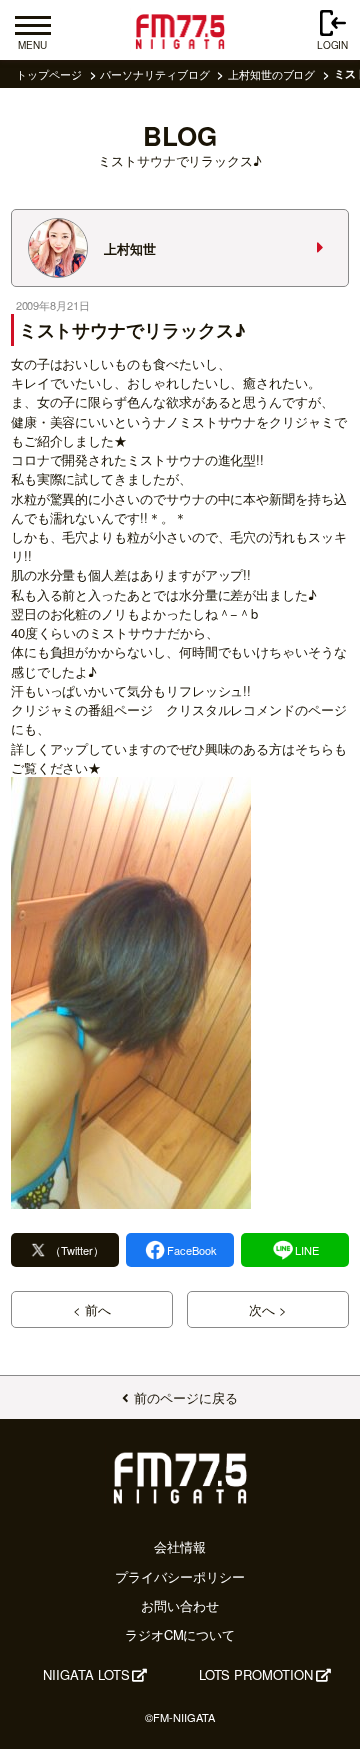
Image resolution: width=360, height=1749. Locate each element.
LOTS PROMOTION (256, 1674)
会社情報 (180, 1546)
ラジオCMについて (180, 1634)
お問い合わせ (180, 1605)
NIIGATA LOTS (86, 1674)
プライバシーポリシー (179, 1576)
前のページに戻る (185, 1397)
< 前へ (92, 1309)
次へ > (268, 1309)
